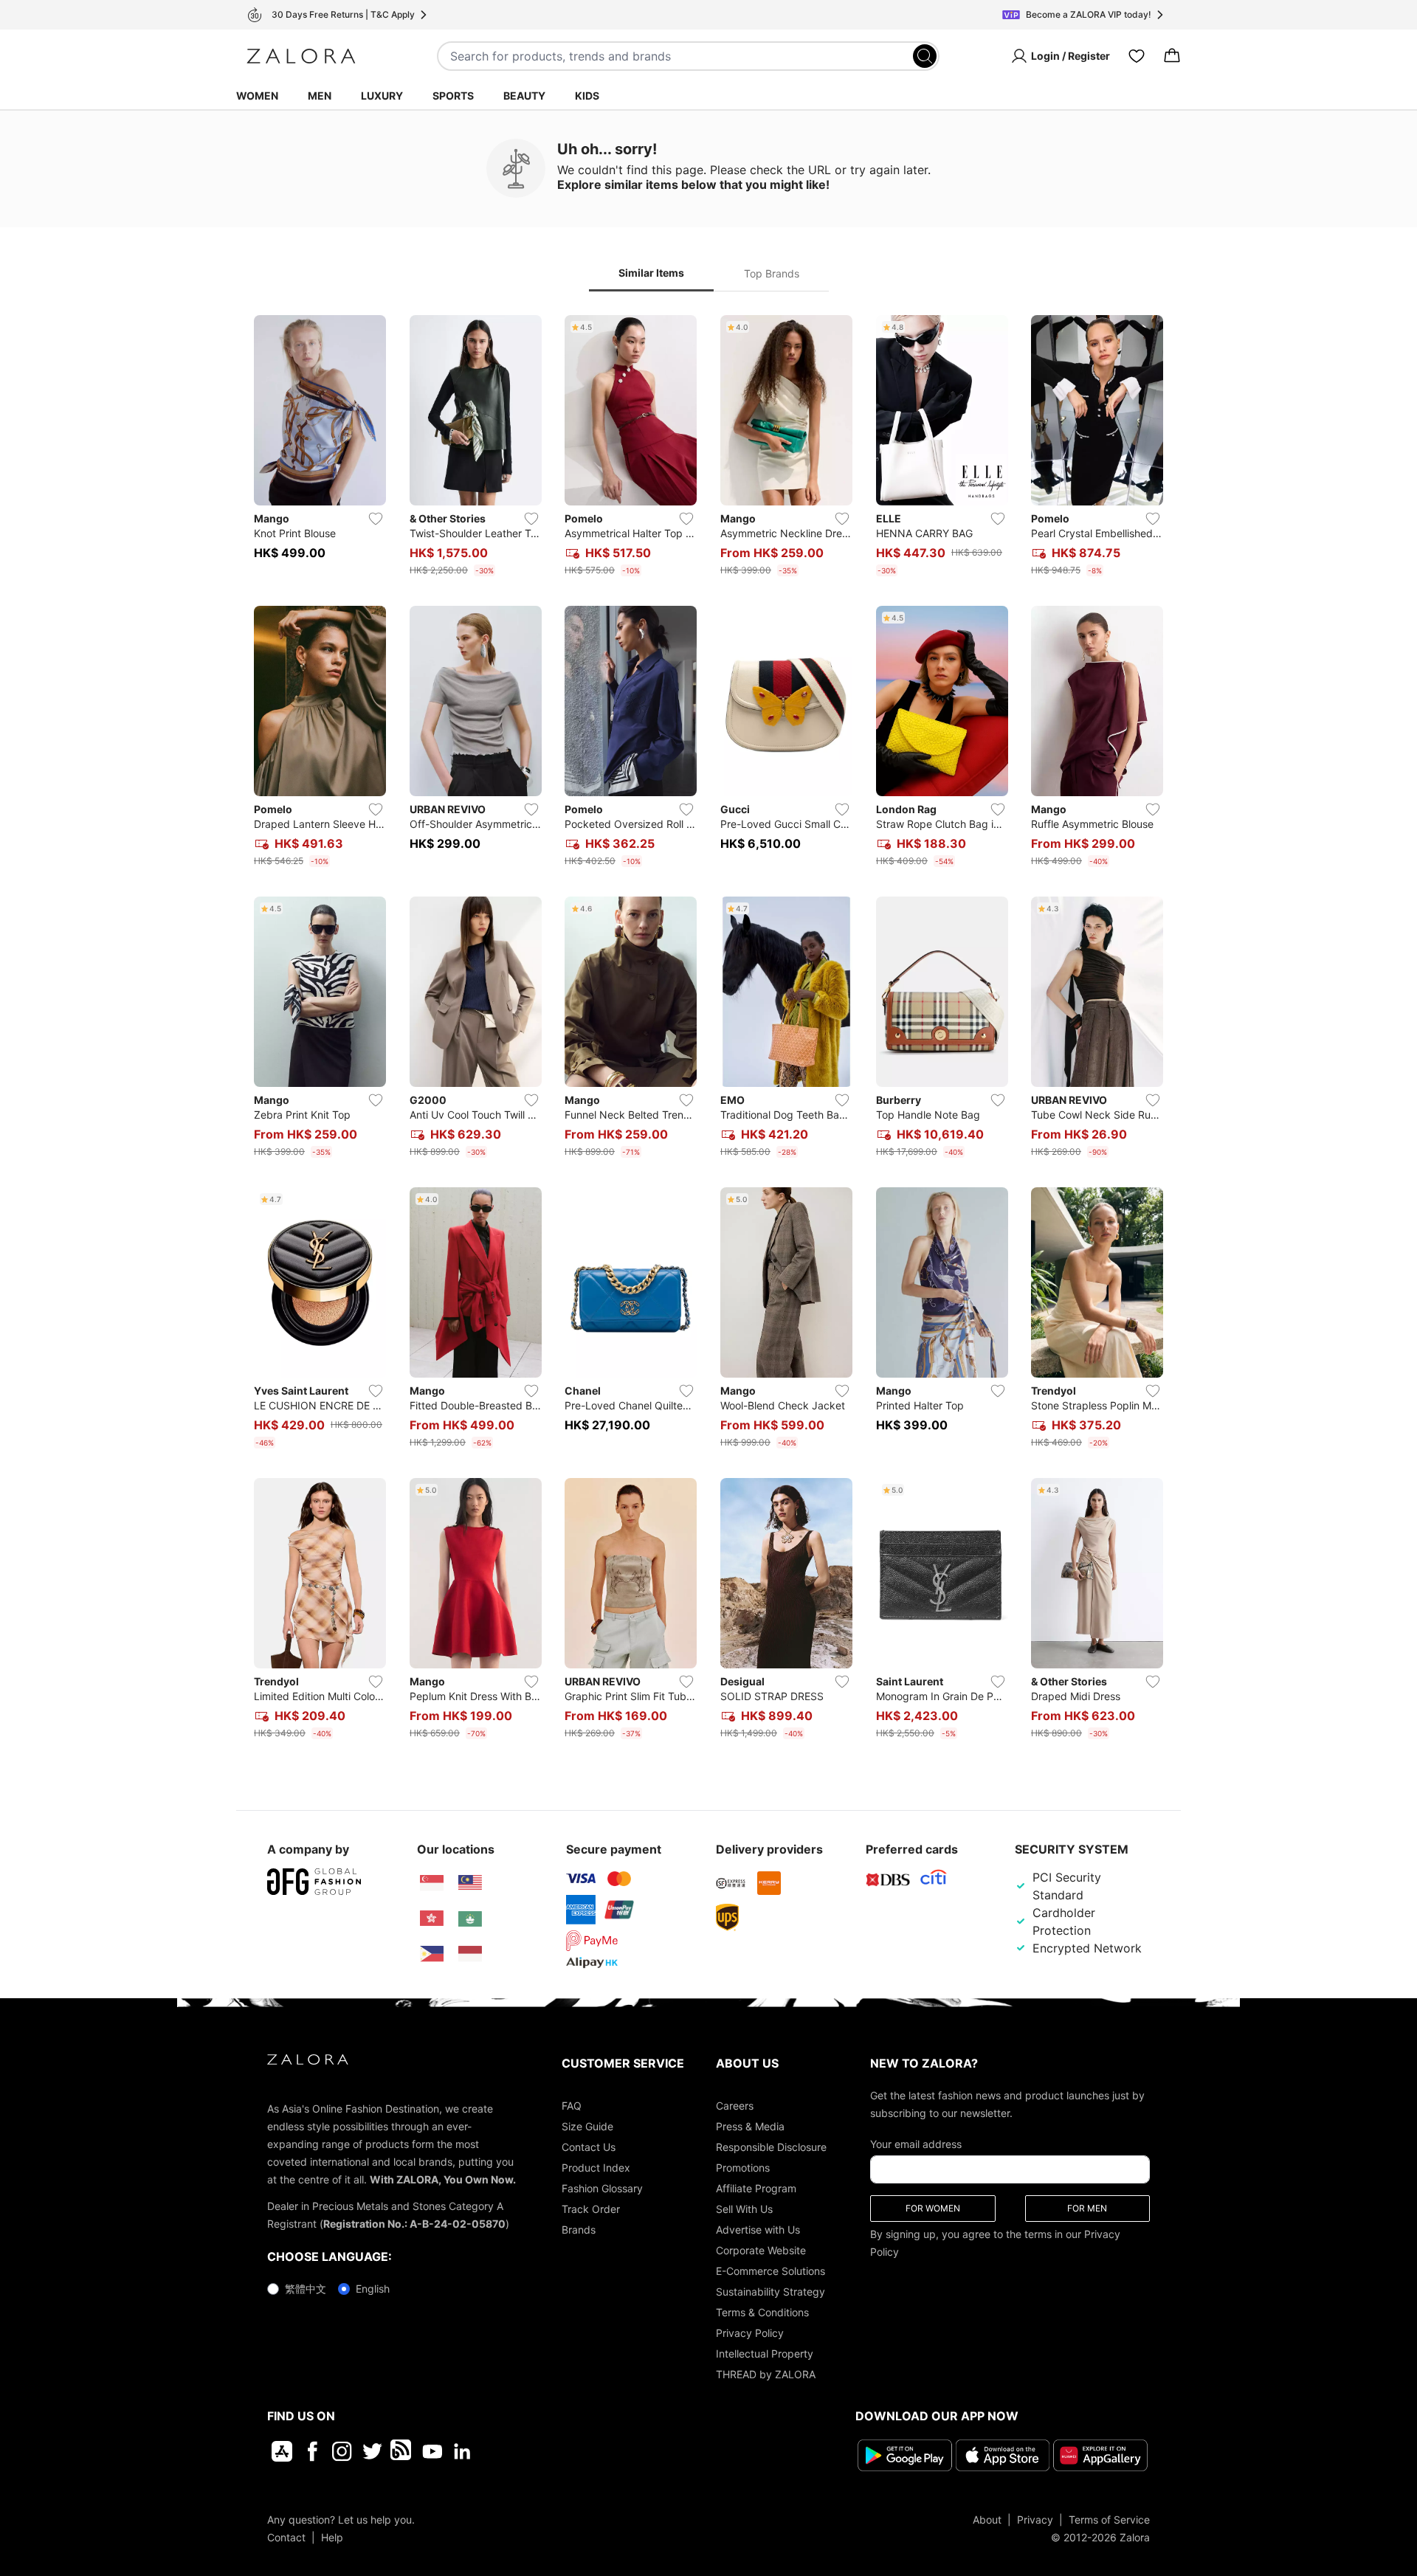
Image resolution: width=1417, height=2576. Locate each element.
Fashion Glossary (602, 2188)
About (987, 2520)
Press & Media (750, 2126)
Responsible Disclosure (771, 2147)
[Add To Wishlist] (376, 519)
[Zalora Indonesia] (470, 1954)
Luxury (382, 96)
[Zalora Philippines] (432, 1954)
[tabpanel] (708, 1030)
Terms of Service (1109, 2520)
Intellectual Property (765, 2354)
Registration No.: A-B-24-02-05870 (414, 2224)
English (373, 2289)
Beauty (524, 96)
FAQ (572, 2106)
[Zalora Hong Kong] (432, 1919)
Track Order (591, 2209)
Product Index (596, 2168)
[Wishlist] (1137, 56)
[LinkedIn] (462, 2451)
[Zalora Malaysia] (470, 1883)
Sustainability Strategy (770, 2292)
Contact (286, 2537)
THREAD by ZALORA (766, 2374)
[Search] (925, 56)
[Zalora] (301, 56)
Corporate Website (761, 2250)
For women (933, 2208)
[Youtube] (432, 2451)
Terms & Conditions (762, 2312)
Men (320, 96)
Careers (735, 2106)
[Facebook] (312, 2451)
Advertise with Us (758, 2230)
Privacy (1035, 2520)
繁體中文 (306, 2289)
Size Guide (587, 2126)
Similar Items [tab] (651, 273)
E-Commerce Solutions (770, 2271)
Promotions (743, 2168)
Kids (587, 96)
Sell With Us (744, 2209)
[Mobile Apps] (282, 2451)
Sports (453, 96)
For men (1087, 2208)
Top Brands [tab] (772, 273)
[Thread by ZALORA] (402, 2451)
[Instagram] (342, 2451)
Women (257, 96)
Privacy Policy (750, 2333)
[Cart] (1172, 56)
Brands (579, 2230)
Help (332, 2537)
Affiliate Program (756, 2188)
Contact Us (589, 2147)
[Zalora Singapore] (432, 1883)
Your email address (916, 2144)
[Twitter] (372, 2451)
